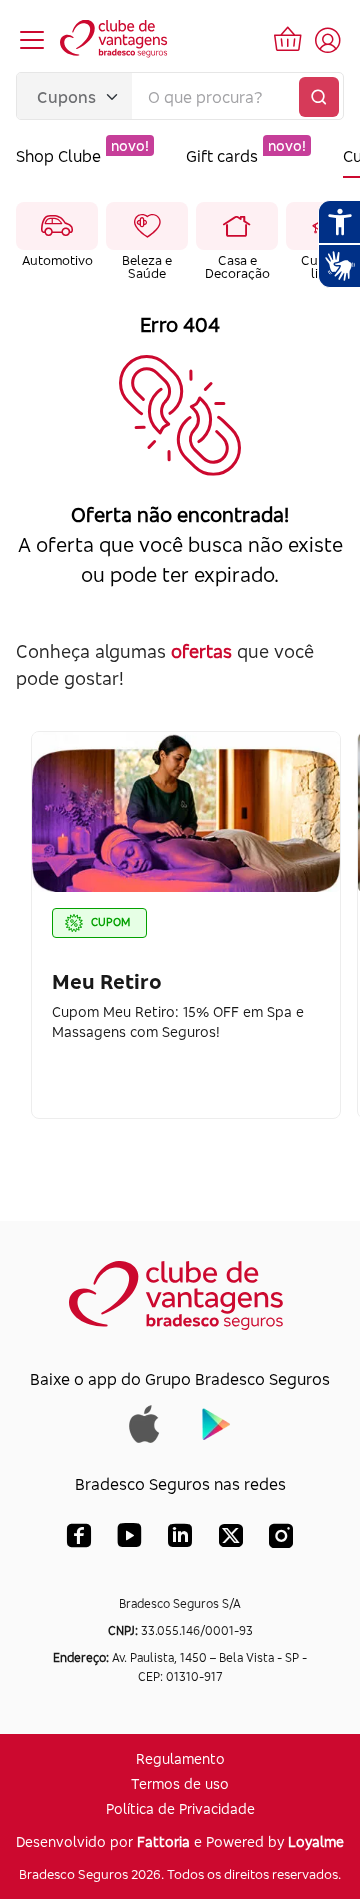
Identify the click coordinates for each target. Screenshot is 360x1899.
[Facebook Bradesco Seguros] (79, 1540)
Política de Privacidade (180, 1808)
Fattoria (163, 1841)
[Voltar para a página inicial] (115, 40)
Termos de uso (180, 1783)
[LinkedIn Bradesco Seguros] (180, 1540)
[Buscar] (319, 97)
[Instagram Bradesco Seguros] (281, 1540)
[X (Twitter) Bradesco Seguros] (231, 1540)
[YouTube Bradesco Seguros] (129, 1540)
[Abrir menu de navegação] (32, 40)
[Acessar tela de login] (328, 40)
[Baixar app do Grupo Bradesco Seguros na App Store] (144, 1422)
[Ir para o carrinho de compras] (288, 40)
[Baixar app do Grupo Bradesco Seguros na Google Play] (216, 1422)
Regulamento (180, 1758)
